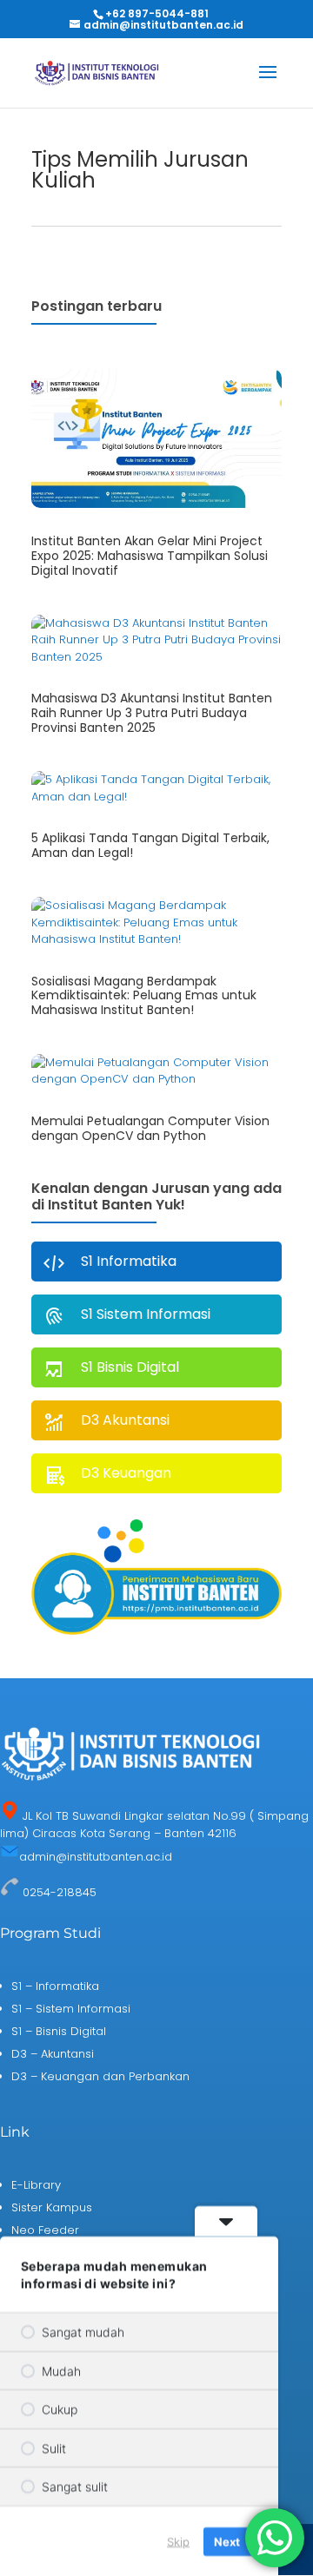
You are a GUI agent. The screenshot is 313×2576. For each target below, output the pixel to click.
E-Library (36, 2185)
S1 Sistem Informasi (146, 1314)
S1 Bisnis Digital (130, 1367)
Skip (178, 2540)
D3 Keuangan (126, 1473)
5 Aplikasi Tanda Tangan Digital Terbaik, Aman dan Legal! (150, 845)
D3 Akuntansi (125, 1420)
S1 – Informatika (55, 1986)
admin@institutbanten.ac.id (96, 1857)
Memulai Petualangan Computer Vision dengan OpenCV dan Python (150, 1128)
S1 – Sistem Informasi (71, 2009)
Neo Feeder (45, 2230)
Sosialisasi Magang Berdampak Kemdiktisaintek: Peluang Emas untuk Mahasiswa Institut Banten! (144, 996)
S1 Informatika (129, 1261)
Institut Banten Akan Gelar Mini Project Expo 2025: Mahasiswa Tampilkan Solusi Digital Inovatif (150, 556)
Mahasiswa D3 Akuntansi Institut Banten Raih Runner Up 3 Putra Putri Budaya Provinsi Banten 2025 (152, 713)
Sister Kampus (52, 2207)
